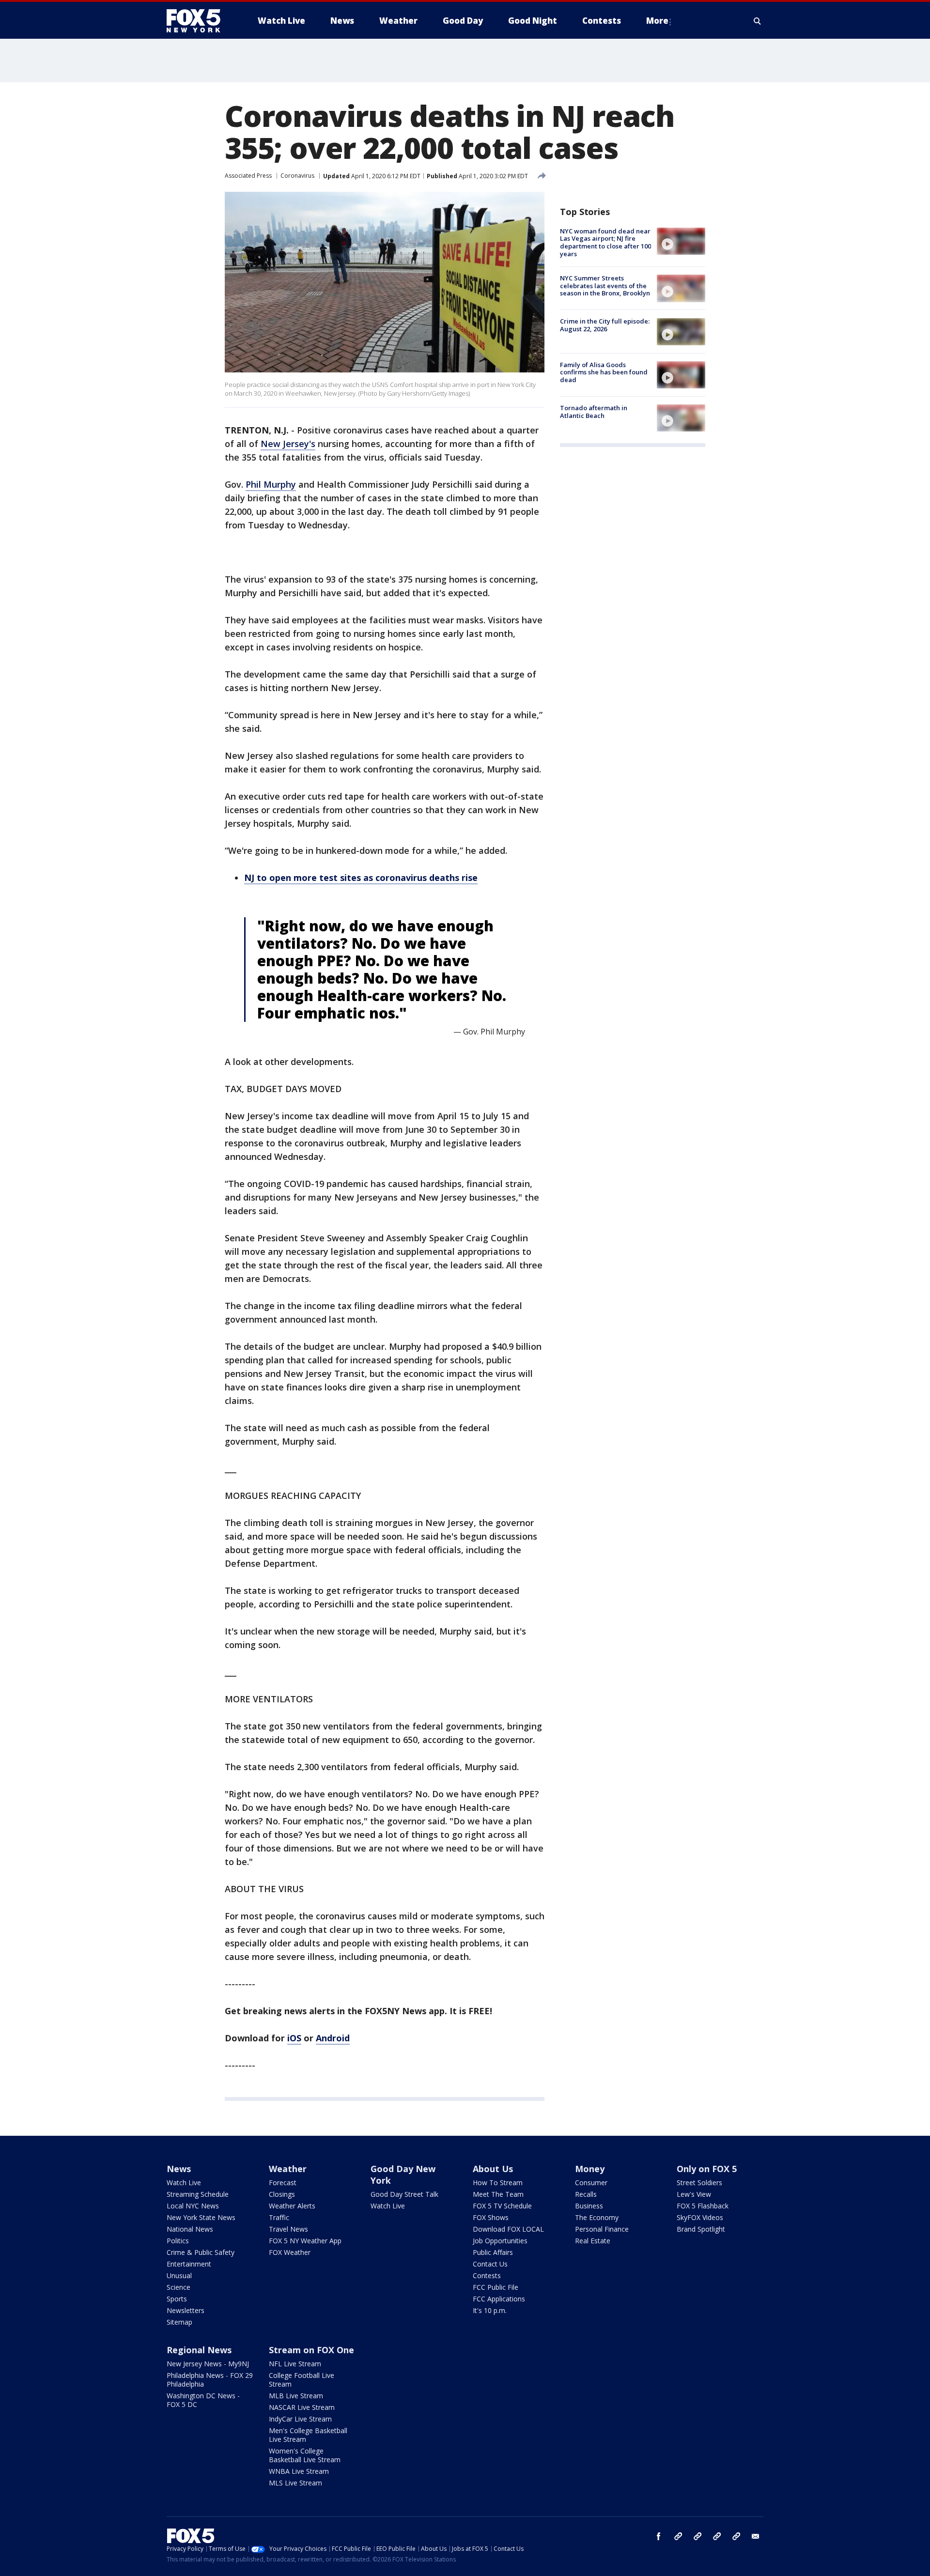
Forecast (283, 2183)
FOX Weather (290, 2252)
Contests (487, 2275)
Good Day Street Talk (404, 2194)
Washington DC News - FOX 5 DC (203, 2400)
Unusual (179, 2275)
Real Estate (593, 2241)
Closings (282, 2194)
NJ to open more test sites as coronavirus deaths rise (361, 878)
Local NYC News (193, 2206)
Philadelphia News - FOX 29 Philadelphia (210, 2380)
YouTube (717, 2536)
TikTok (697, 2536)
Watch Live (184, 2183)
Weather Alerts (292, 2206)
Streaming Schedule (198, 2194)
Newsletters (186, 2310)
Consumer (591, 2183)
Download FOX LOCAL (508, 2229)
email (756, 2536)
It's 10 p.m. (490, 2310)
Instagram (678, 2536)
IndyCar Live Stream (300, 2419)
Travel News (288, 2229)
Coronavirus (297, 176)
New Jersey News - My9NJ (208, 2364)
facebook (659, 2536)
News (179, 2169)
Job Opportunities (500, 2241)
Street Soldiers (699, 2183)
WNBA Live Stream (299, 2471)
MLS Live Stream (295, 2483)
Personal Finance (602, 2229)
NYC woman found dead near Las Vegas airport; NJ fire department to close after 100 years (605, 242)
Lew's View (694, 2194)
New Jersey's (288, 444)
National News (190, 2229)
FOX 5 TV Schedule (502, 2206)
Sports (177, 2299)
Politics (178, 2241)
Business (589, 2206)
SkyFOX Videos (700, 2217)
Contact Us (490, 2264)
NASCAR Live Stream (302, 2407)
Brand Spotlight (701, 2229)
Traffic (279, 2217)
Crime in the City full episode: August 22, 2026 (605, 325)
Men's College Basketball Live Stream (308, 2435)
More (657, 21)
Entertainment (189, 2264)
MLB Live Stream (296, 2396)
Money (590, 2169)
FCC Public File (496, 2287)
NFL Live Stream (295, 2364)
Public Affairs (493, 2252)
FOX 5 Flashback (703, 2206)
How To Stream (498, 2183)
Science (178, 2287)
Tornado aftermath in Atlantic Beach (594, 412)
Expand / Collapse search (758, 21)
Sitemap (179, 2322)
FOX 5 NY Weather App (305, 2241)
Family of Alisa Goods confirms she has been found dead (604, 372)
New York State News (201, 2217)
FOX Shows (491, 2217)
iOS (294, 2038)
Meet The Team (498, 2194)
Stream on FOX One (311, 2350)
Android (333, 2038)
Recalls (586, 2194)
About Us (493, 2169)
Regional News (199, 2350)
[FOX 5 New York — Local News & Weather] (199, 21)
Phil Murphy (271, 484)
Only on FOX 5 (707, 2169)
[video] (681, 241)
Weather (288, 2169)
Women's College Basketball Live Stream (305, 2455)
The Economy (597, 2217)
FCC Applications (499, 2299)
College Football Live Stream (302, 2380)
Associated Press (248, 176)
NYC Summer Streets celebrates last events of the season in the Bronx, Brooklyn (605, 285)
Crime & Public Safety (201, 2252)
